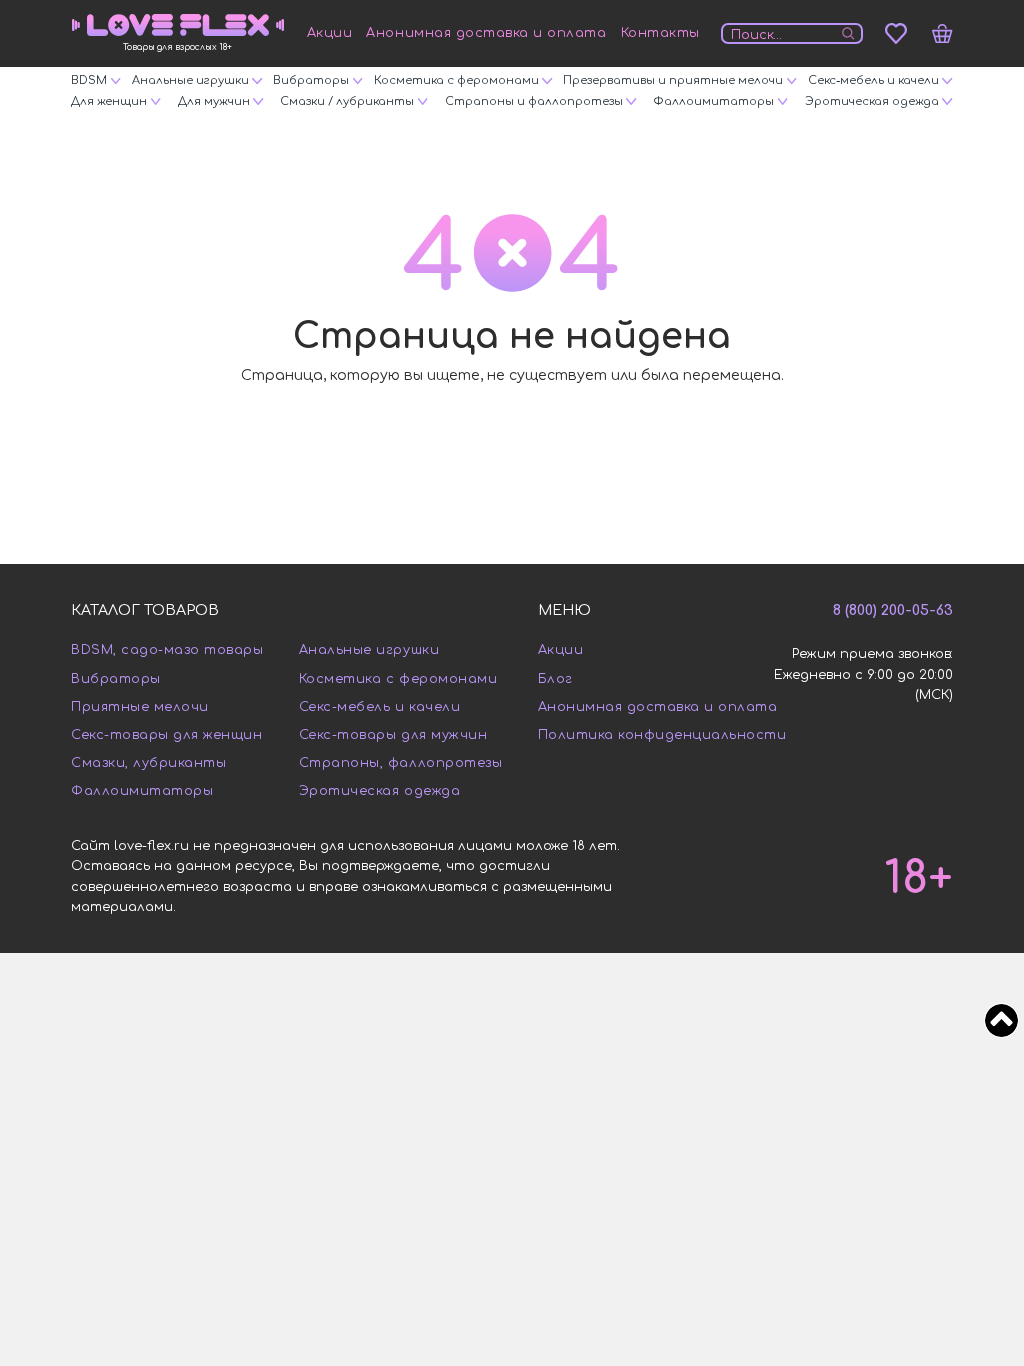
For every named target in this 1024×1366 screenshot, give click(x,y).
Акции (330, 33)
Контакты (660, 33)
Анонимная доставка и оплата (486, 33)
